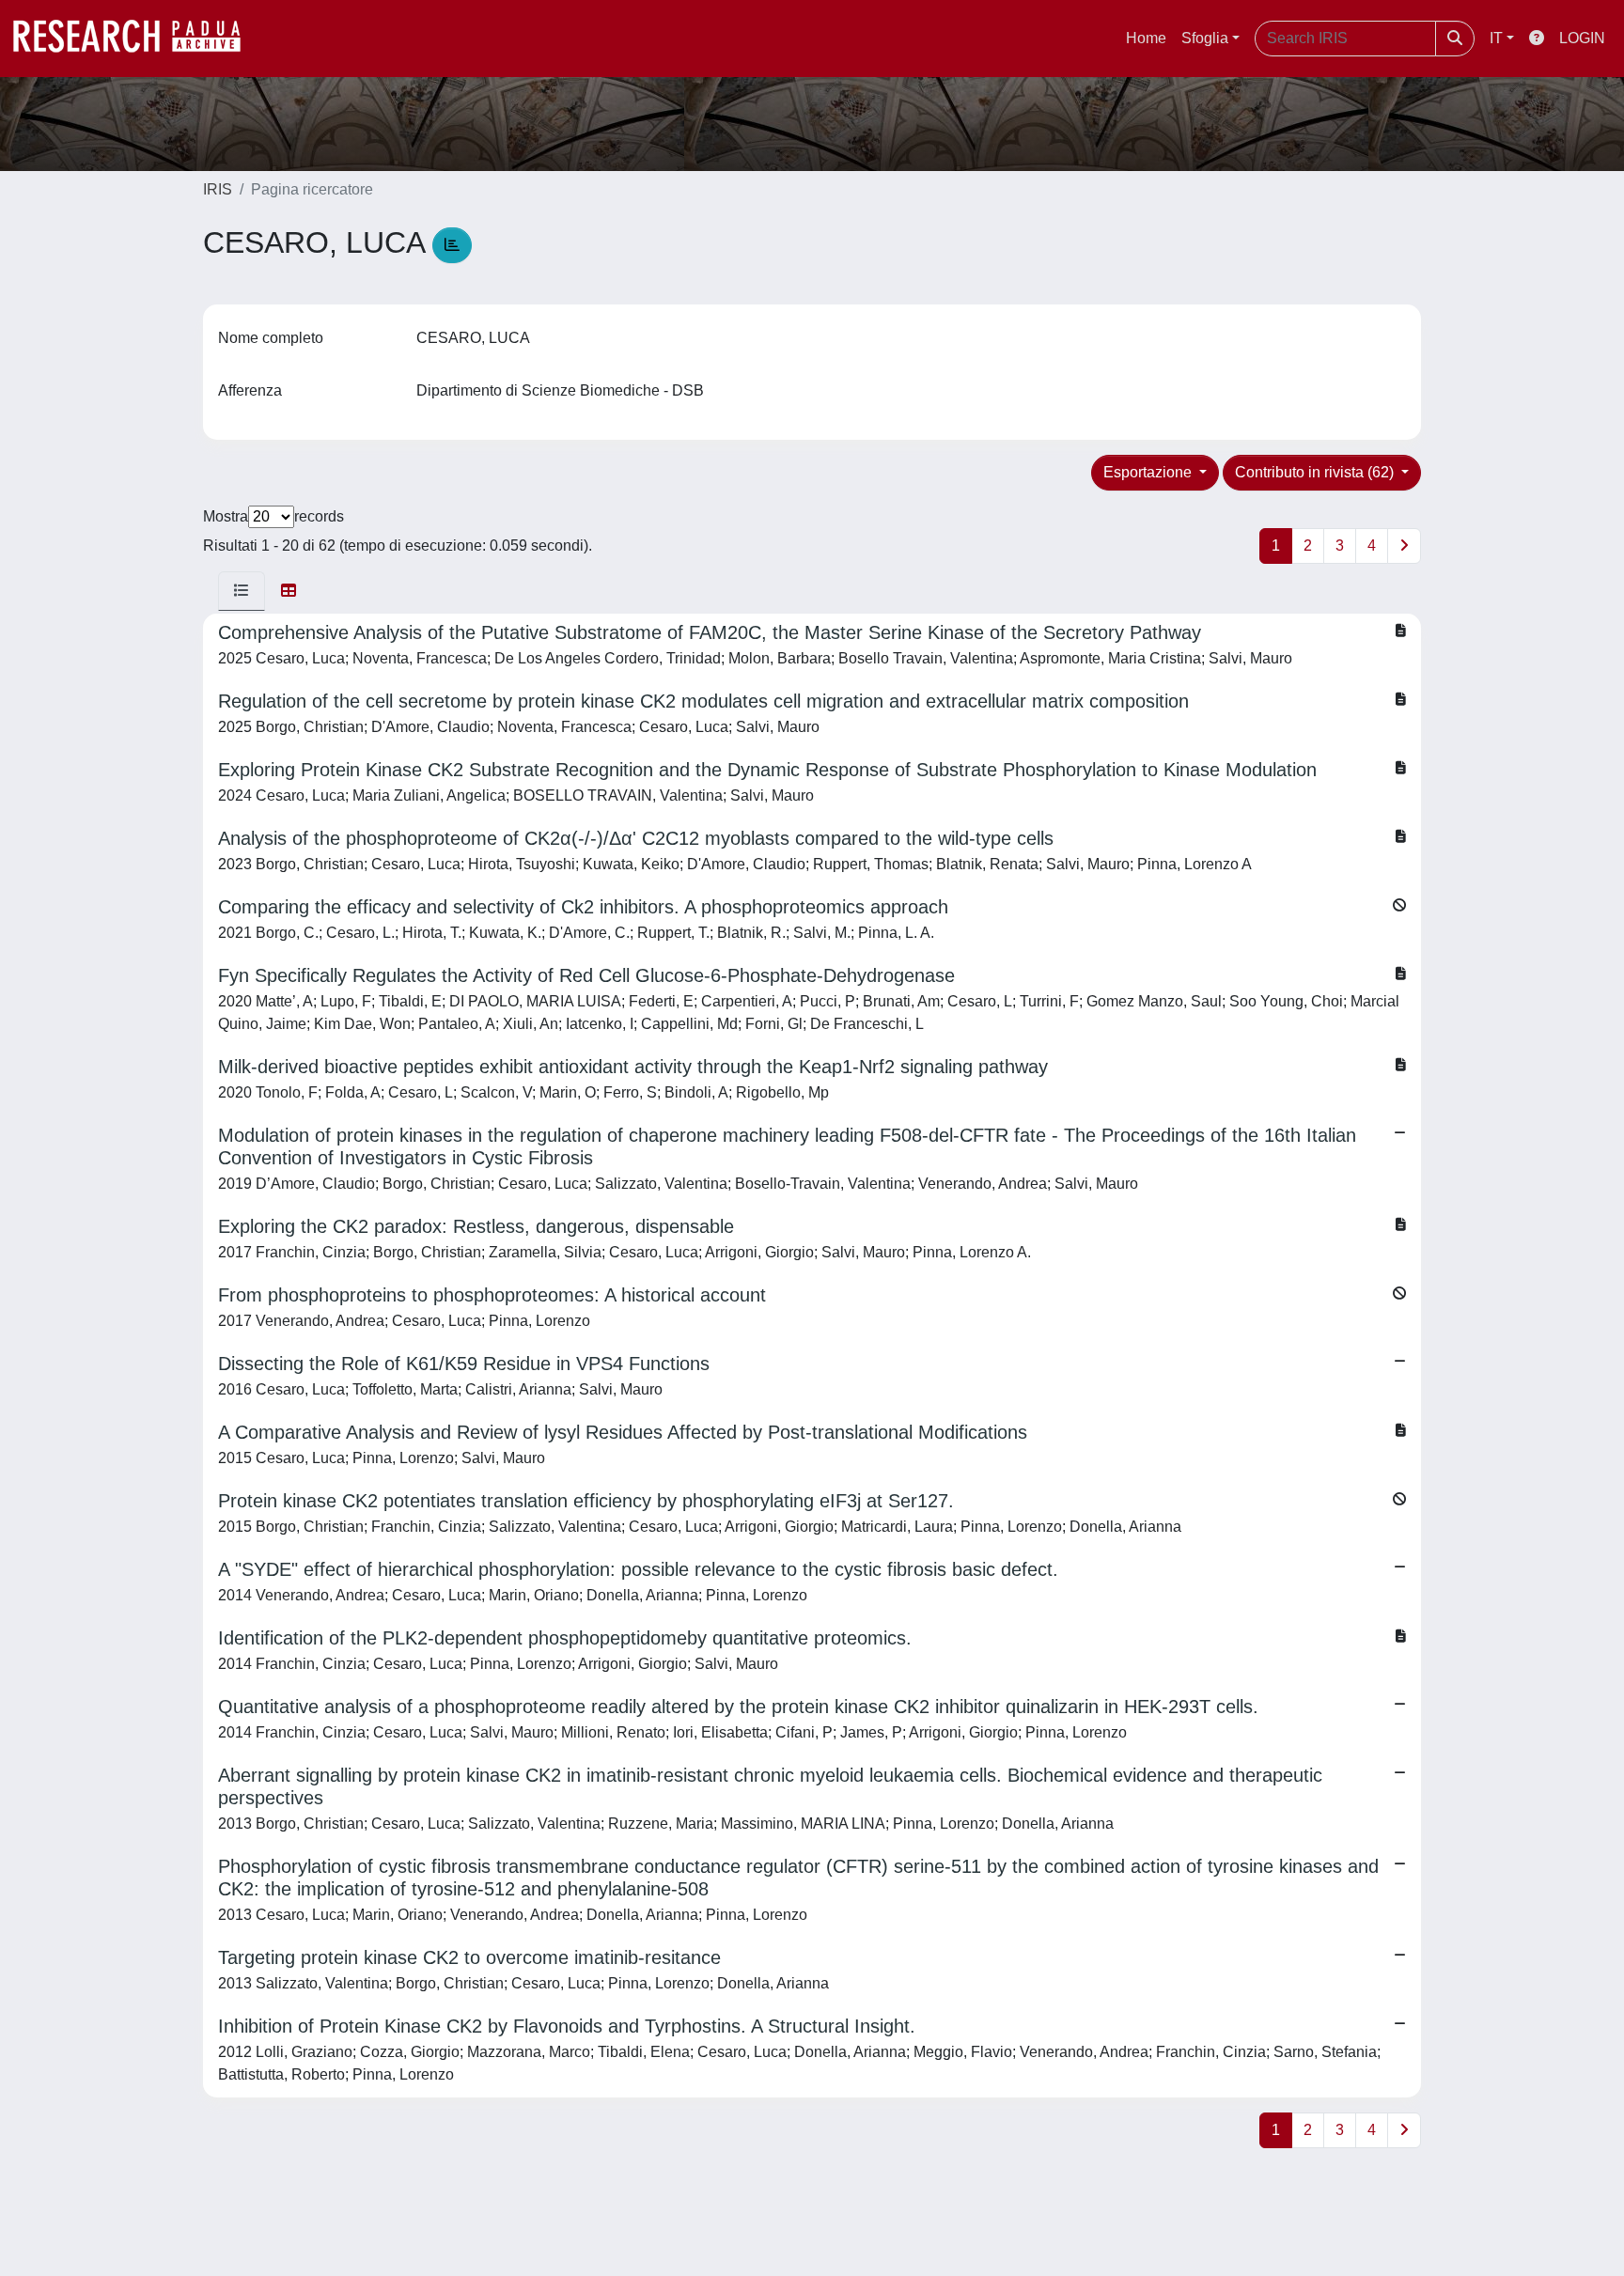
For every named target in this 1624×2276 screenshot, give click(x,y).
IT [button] (1496, 38)
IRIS (218, 189)
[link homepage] (136, 39)
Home (1146, 38)
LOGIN (1582, 38)
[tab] (242, 591)
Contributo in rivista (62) (1316, 472)
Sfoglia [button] (1205, 38)
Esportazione (1149, 472)
